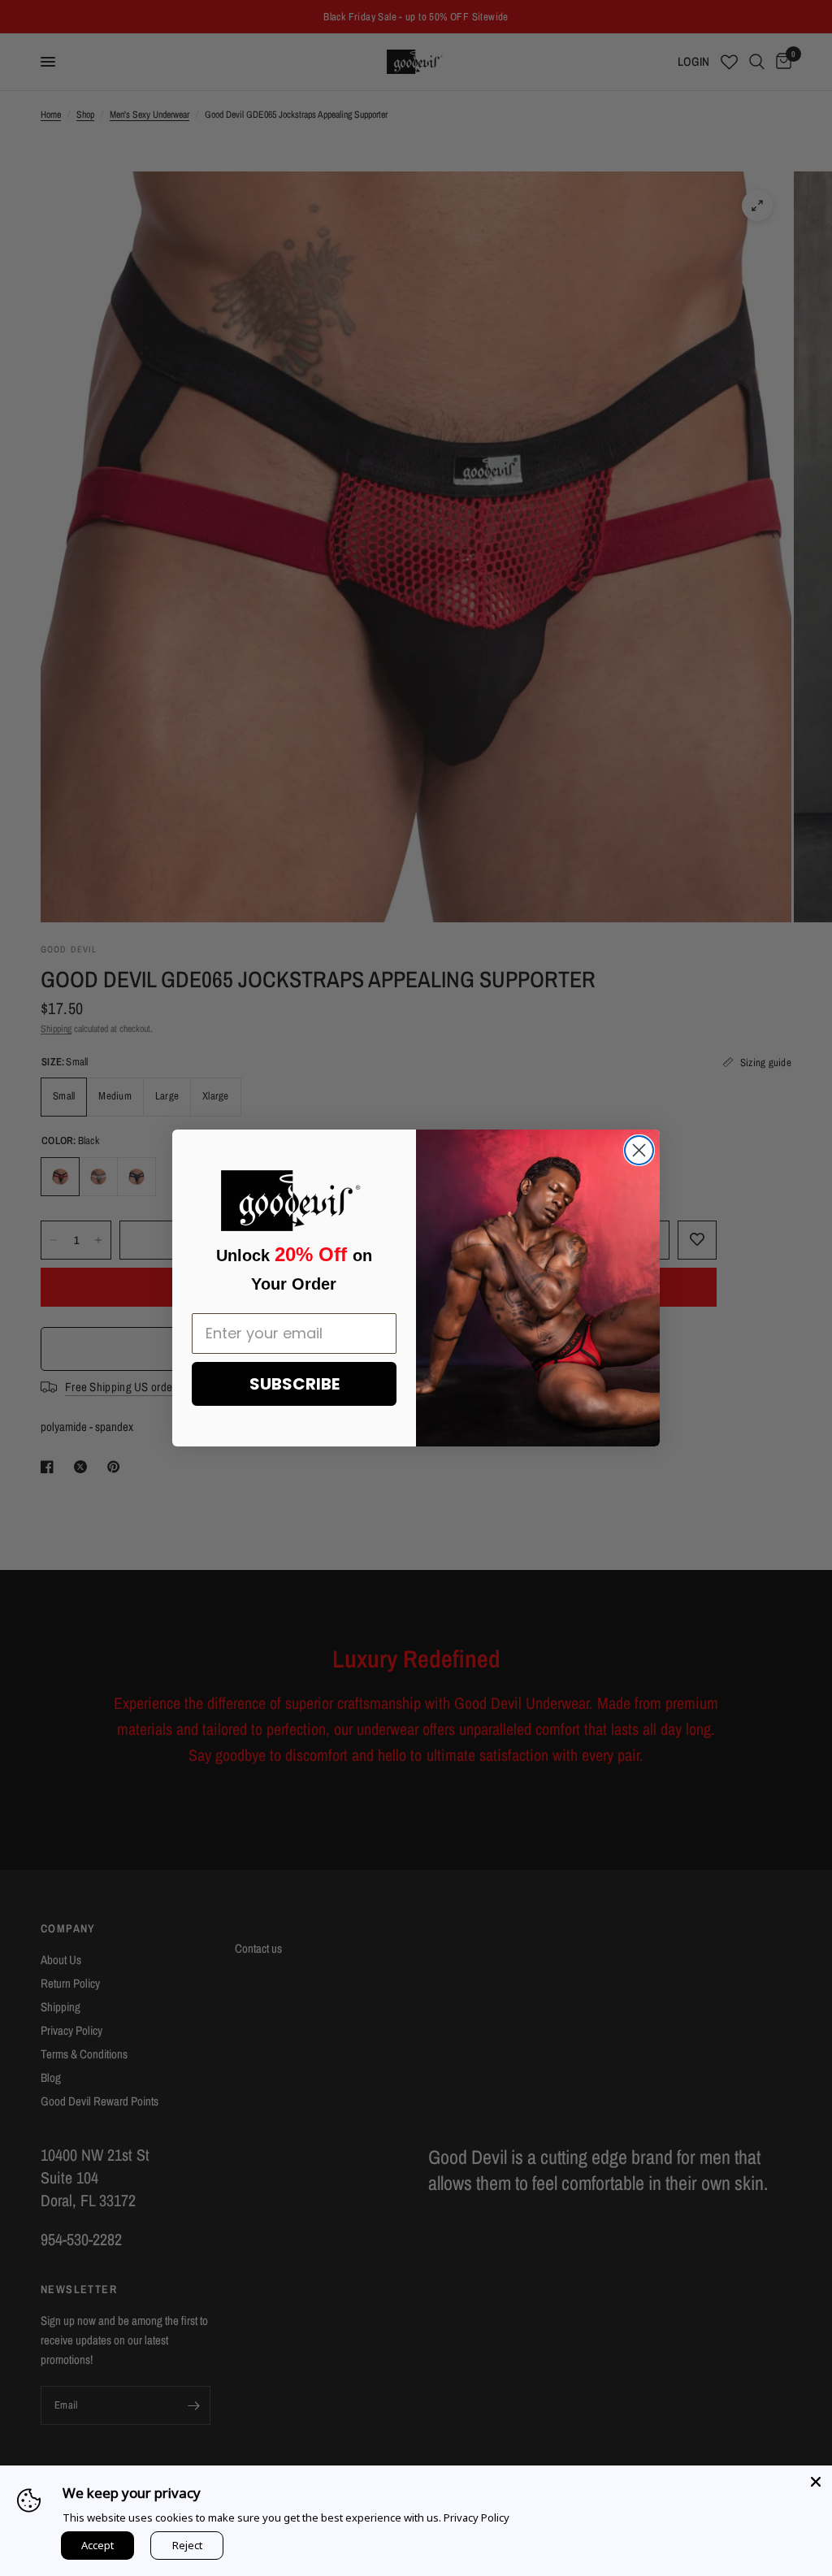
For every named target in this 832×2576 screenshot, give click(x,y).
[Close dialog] (639, 1150)
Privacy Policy (477, 2517)
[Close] (816, 2482)
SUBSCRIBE (295, 1384)
